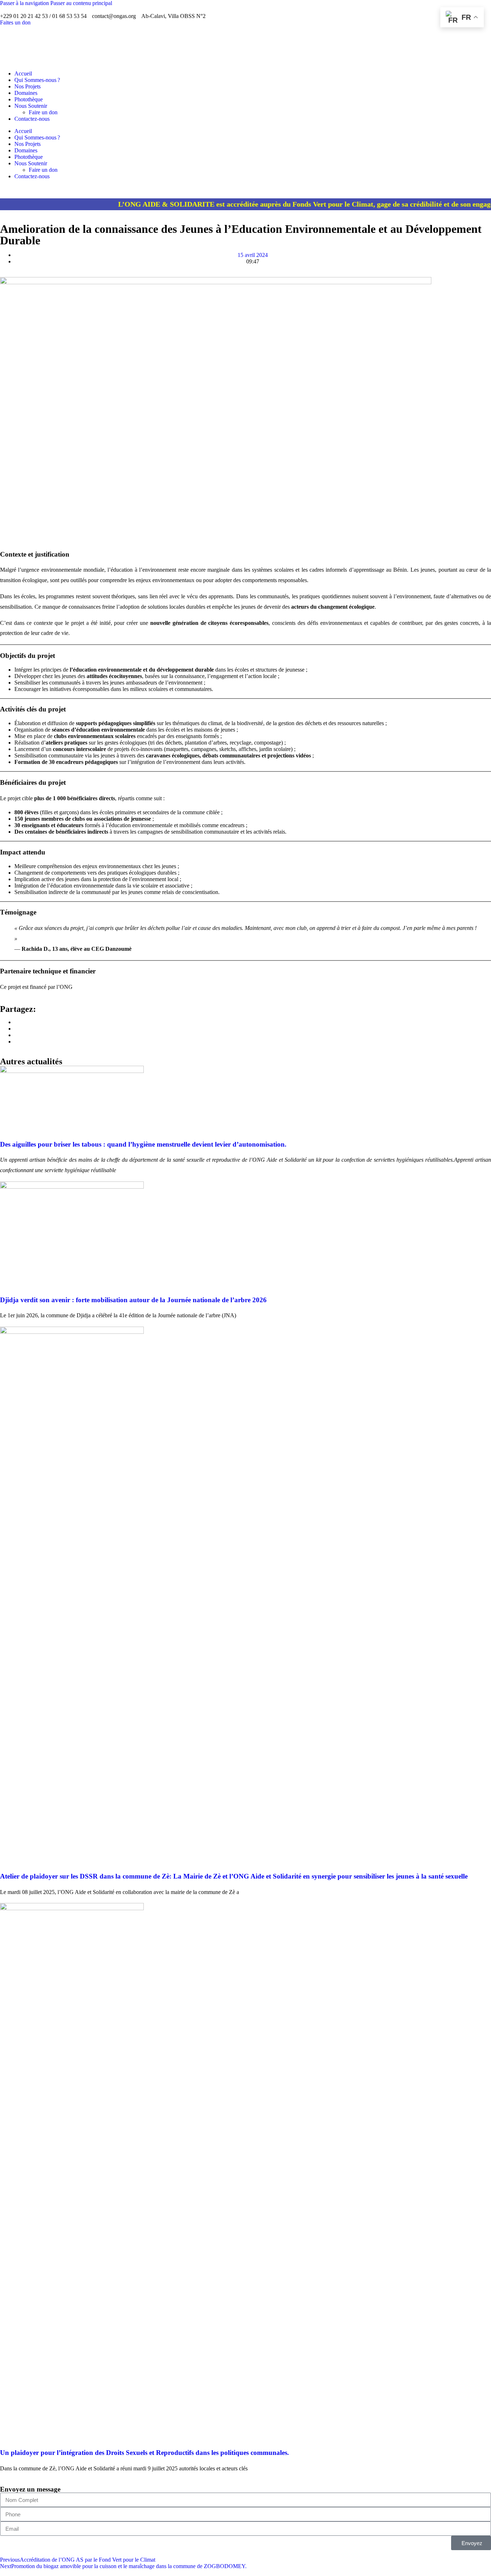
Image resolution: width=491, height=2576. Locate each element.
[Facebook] (245, 29)
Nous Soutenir (31, 106)
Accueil (23, 73)
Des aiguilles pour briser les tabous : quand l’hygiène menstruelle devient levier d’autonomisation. (143, 1144)
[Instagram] (245, 49)
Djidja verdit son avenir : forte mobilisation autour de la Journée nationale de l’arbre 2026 (133, 1300)
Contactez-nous (32, 119)
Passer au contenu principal (81, 3)
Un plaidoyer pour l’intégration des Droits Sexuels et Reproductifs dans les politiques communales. (144, 2453)
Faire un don (43, 112)
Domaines (26, 93)
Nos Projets (27, 86)
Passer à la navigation (25, 3)
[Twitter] (245, 36)
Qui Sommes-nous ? (37, 80)
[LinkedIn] (245, 42)
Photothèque (29, 99)
